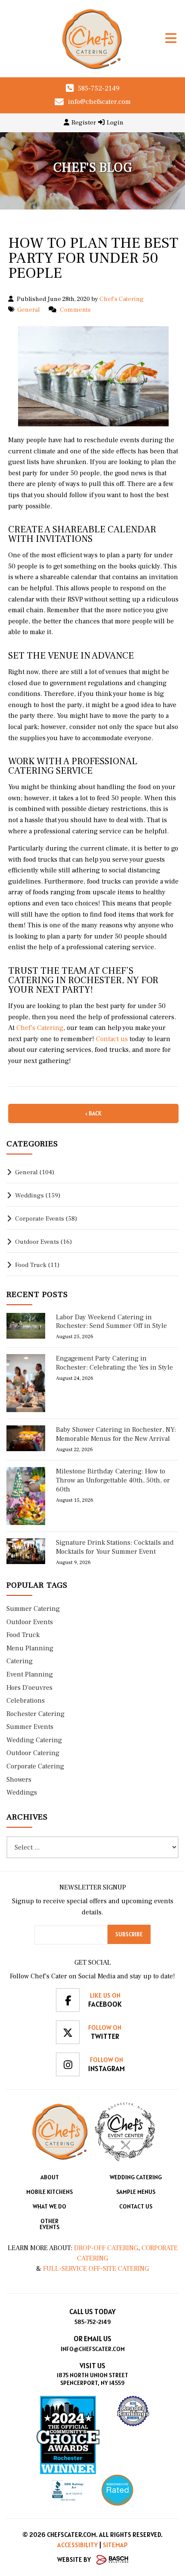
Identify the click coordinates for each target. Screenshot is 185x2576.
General (28, 310)
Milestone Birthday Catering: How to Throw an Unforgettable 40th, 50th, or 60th (113, 1480)
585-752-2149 (99, 88)
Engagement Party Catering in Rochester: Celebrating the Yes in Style (114, 1363)
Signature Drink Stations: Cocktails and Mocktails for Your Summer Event (115, 1547)
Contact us (111, 1039)
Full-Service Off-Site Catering (96, 2269)
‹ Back (93, 1113)
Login (115, 123)
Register (84, 123)
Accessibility (77, 2545)
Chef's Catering (122, 299)
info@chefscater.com (99, 102)
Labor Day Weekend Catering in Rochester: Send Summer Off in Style (111, 1322)
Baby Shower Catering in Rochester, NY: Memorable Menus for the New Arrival (116, 1434)
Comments (75, 310)
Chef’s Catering (39, 1028)
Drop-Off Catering (105, 2248)
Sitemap (115, 2545)
